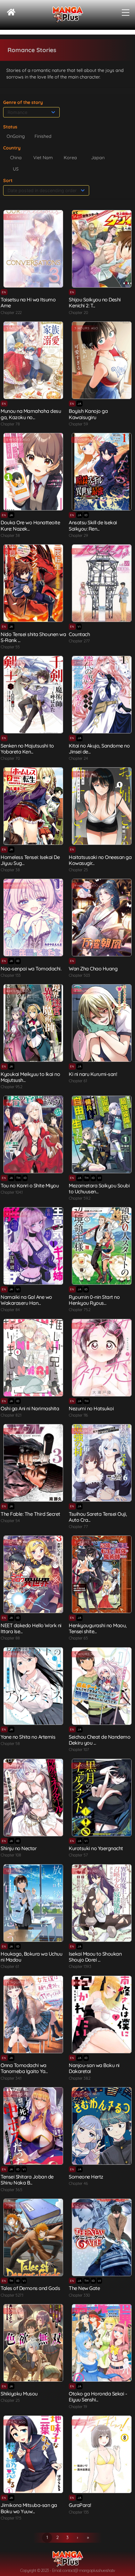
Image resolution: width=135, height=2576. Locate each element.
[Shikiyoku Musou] (33, 2343)
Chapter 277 (79, 641)
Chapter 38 (10, 535)
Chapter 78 (10, 424)
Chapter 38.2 (79, 2078)
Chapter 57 (78, 1855)
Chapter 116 (78, 1415)
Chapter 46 (78, 2183)
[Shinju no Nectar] (33, 1798)
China (16, 158)
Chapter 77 (78, 1526)
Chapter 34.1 (11, 2078)
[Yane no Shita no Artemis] (33, 1686)
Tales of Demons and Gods (30, 2288)
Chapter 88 (10, 1638)
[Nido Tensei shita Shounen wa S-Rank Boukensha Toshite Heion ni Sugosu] (33, 583)
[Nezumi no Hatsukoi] (102, 1358)
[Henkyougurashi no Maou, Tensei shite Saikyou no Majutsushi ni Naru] (102, 1574)
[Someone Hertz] (102, 2126)
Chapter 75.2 (79, 1310)
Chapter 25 (78, 870)
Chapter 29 (78, 535)
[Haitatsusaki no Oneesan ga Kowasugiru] (102, 806)
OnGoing (16, 136)
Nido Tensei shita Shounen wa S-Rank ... (33, 637)
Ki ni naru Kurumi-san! (93, 1074)
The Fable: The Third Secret (30, 1514)
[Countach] (102, 583)
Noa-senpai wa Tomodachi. (31, 969)
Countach (79, 634)
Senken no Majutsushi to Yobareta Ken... (27, 749)
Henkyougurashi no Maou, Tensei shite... (98, 1628)
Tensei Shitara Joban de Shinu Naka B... (27, 2180)
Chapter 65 (78, 1638)
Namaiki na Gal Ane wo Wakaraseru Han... (26, 1300)
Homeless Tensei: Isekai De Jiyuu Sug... (30, 860)
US (16, 169)
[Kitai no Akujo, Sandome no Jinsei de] (102, 695)
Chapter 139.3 (80, 1966)
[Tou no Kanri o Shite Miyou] (33, 1134)
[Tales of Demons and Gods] (33, 2237)
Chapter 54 (10, 1520)
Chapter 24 (78, 758)
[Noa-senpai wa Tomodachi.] (33, 918)
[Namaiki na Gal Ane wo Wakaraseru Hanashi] (33, 1246)
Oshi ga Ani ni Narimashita (30, 1408)
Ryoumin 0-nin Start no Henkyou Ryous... (94, 1300)
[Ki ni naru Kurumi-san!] (102, 1023)
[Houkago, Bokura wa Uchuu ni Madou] (33, 1903)
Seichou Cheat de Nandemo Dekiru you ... (100, 1740)
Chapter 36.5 (11, 2190)
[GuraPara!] (102, 2454)
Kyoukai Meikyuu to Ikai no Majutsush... (30, 1077)
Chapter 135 (79, 2512)
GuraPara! (80, 2505)
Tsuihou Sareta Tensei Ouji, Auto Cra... (98, 1517)
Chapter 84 (10, 1310)
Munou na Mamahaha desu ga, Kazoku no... (31, 414)
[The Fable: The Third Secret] (33, 1463)
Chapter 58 (10, 1743)
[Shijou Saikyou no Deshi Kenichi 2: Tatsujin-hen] (102, 249)
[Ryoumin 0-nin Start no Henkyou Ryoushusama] (102, 1246)
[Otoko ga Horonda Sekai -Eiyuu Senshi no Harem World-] (102, 2343)
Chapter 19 (78, 2406)
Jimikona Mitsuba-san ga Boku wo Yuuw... (29, 2508)
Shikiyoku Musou (19, 2394)
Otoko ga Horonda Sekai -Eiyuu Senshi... (98, 2397)
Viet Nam (43, 158)
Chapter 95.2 (11, 1087)
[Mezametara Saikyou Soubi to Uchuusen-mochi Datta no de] (102, 1134)
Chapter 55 (10, 647)
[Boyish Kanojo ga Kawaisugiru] (102, 360)
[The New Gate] (102, 2237)
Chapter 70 (10, 758)
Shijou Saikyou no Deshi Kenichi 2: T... (95, 302)
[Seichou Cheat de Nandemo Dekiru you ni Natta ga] (102, 1686)
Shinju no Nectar (19, 1848)
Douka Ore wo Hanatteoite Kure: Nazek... (30, 525)
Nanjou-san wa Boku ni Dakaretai (94, 2068)
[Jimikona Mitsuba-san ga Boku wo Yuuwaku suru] (33, 2454)
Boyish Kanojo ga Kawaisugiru (88, 414)
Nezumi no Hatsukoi (91, 1408)
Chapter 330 (79, 2295)
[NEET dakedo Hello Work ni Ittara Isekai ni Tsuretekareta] (33, 1574)
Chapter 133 (11, 975)
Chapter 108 (11, 1855)
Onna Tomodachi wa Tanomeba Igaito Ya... (24, 2068)
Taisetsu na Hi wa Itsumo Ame (28, 302)
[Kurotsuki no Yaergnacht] (102, 1798)
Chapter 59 (78, 424)
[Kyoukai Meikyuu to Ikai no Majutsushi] (33, 1023)
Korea (70, 158)
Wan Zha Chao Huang (93, 969)
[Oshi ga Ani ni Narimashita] (33, 1358)
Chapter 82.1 (11, 1415)
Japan (98, 158)
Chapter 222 (11, 312)
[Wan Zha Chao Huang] (102, 918)
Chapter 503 (79, 975)
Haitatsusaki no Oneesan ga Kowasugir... (100, 860)
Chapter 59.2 (79, 1198)
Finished (43, 136)
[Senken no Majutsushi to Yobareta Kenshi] (33, 695)
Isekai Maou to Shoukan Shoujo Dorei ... (95, 1957)
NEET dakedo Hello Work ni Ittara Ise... (31, 1628)
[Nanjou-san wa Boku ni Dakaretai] (102, 2014)
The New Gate (84, 2288)
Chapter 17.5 (11, 2518)
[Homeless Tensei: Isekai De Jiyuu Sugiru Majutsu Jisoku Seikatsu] (33, 806)
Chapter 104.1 (12, 1192)
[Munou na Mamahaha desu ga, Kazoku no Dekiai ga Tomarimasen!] (33, 360)
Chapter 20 (78, 312)
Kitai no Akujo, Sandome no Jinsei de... (99, 749)
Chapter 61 (78, 1081)
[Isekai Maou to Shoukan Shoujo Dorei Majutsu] (102, 1903)
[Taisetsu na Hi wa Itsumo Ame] (33, 249)
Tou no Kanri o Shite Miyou (30, 1185)
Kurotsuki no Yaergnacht (96, 1848)
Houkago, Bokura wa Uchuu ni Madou (31, 1957)
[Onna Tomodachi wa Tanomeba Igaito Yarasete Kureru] (33, 2014)
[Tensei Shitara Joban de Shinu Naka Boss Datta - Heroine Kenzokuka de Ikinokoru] (33, 2126)
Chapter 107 (79, 1749)
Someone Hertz (86, 2177)
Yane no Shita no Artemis (28, 1737)
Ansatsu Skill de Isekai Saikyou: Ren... (93, 525)
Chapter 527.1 (12, 2295)
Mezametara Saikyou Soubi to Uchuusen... (99, 1188)
